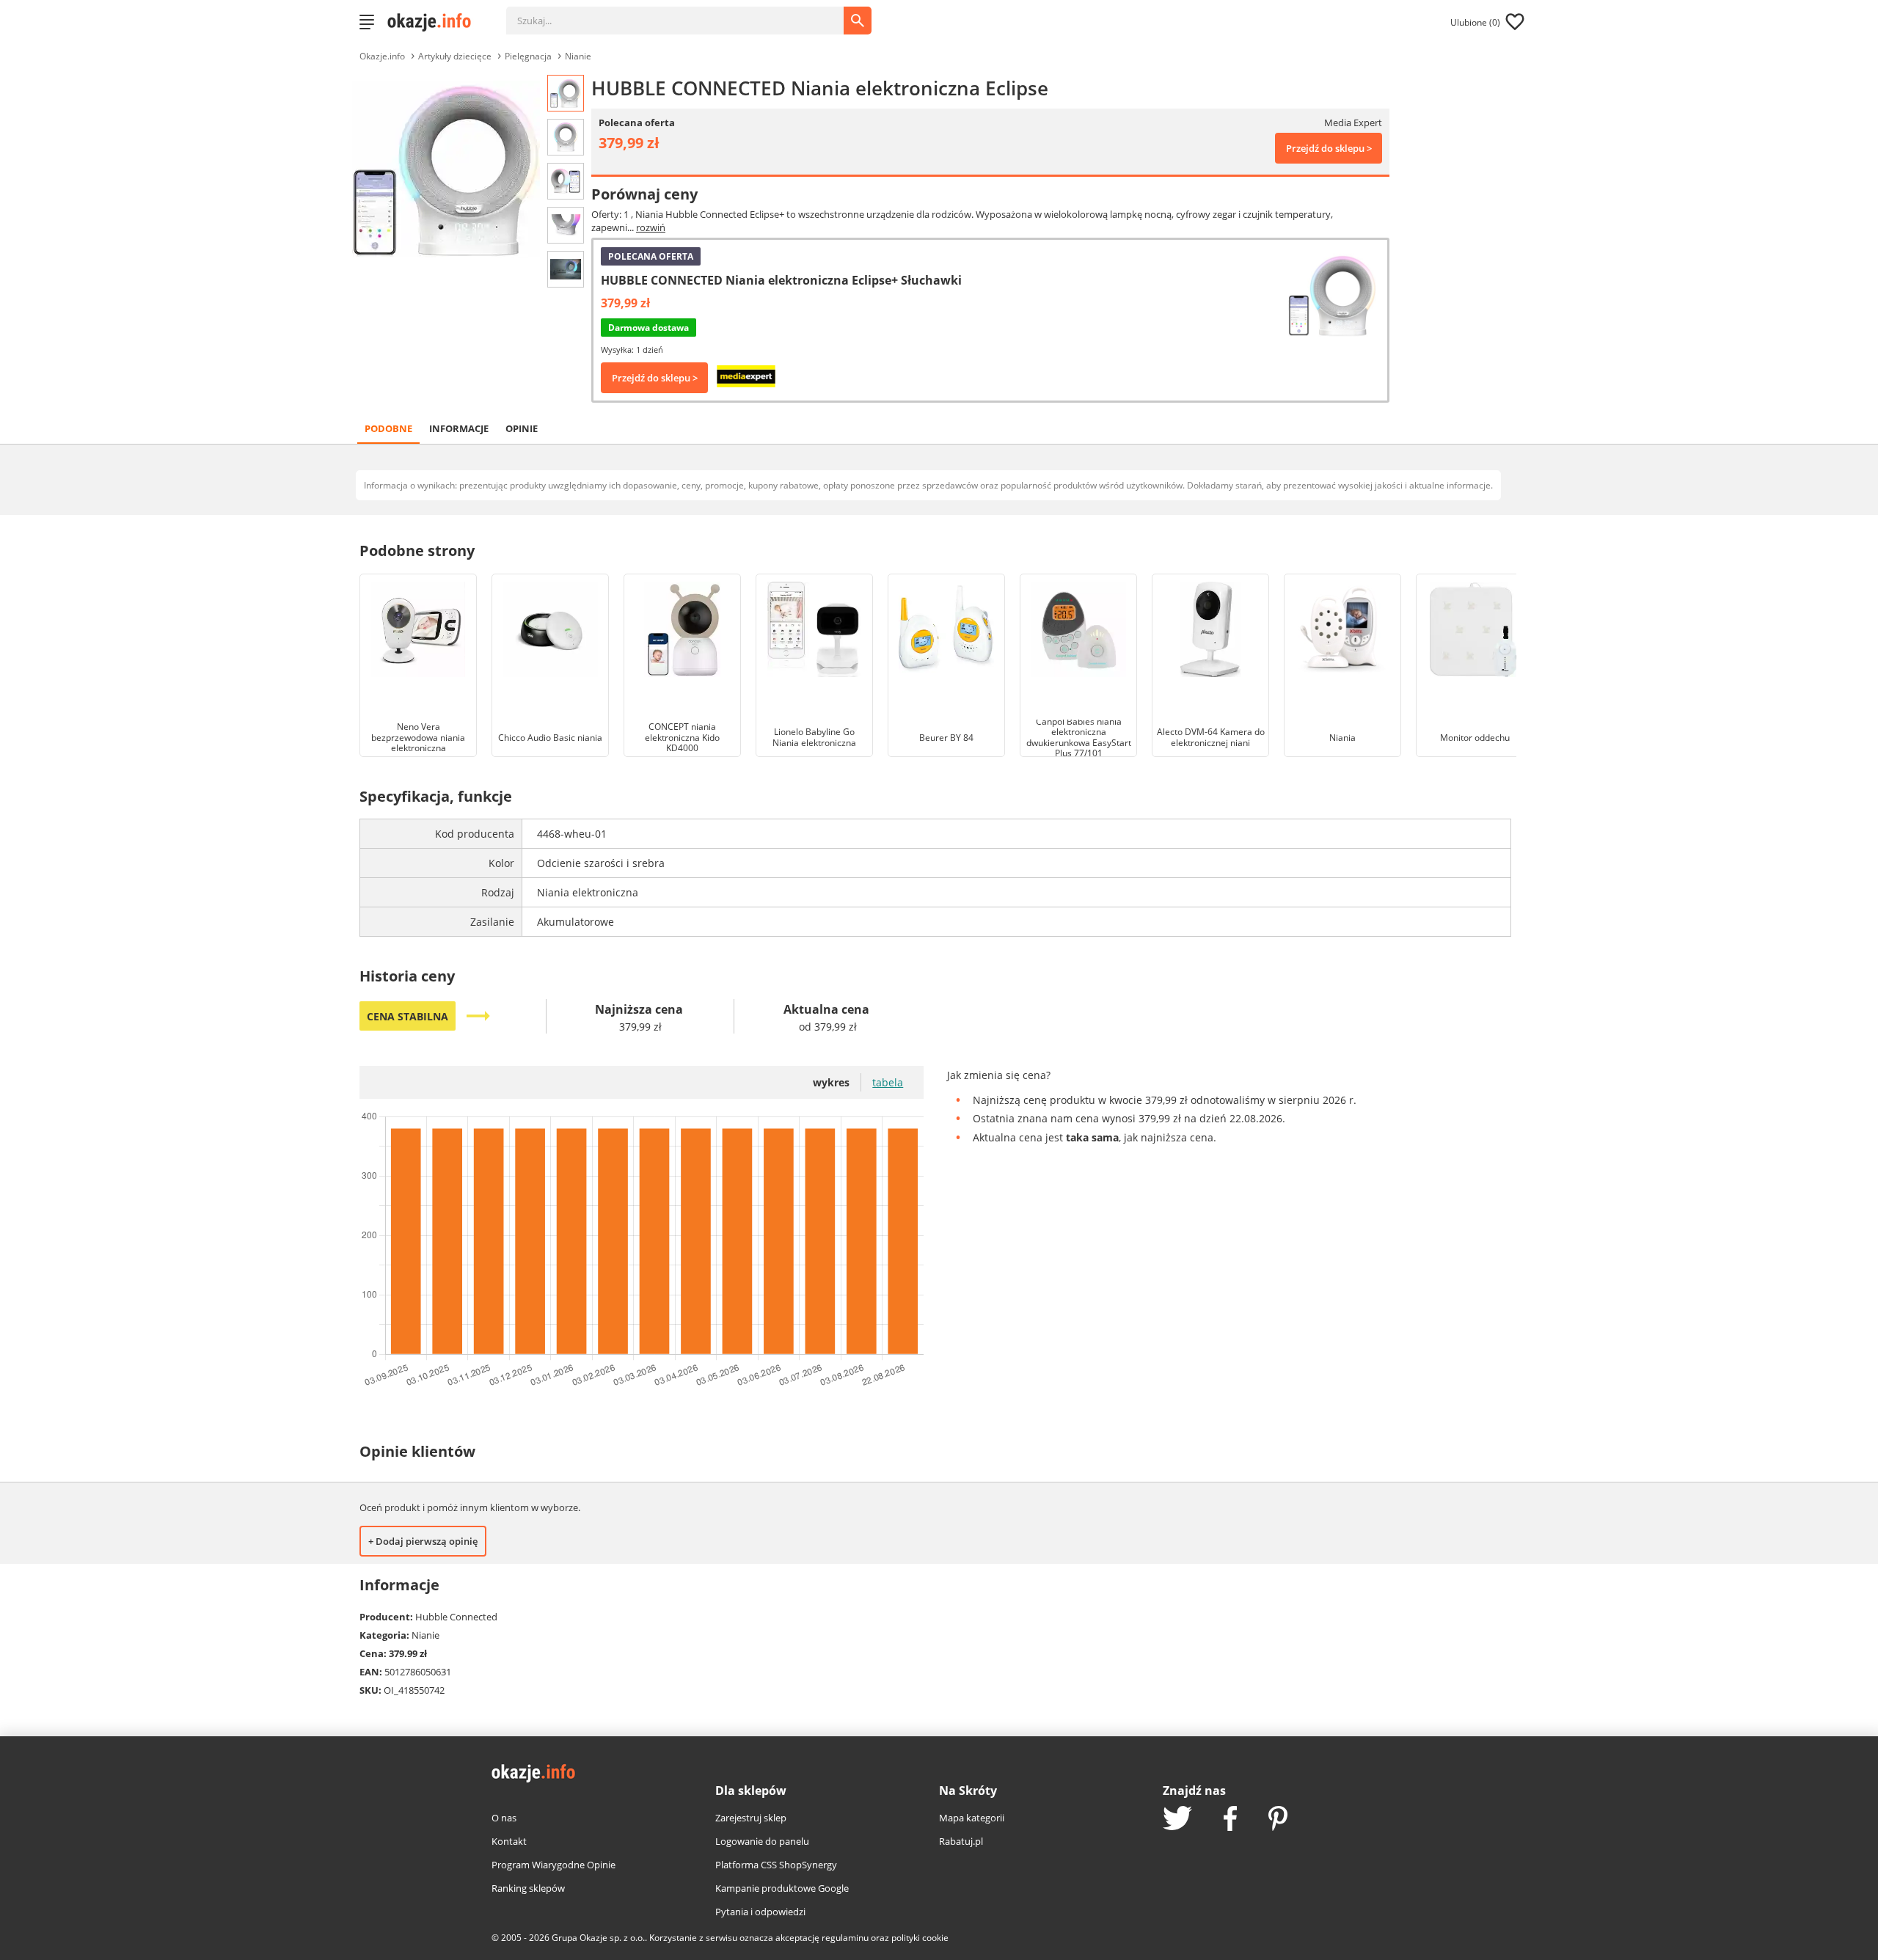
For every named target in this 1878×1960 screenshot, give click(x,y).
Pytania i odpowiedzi (760, 1912)
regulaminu (845, 1938)
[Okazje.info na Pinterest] (1278, 1820)
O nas (504, 1818)
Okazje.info (382, 56)
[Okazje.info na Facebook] (1230, 1820)
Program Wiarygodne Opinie (553, 1865)
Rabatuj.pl (961, 1841)
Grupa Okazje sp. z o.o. (598, 1938)
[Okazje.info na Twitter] (1177, 1820)
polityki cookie (920, 1938)
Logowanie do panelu (762, 1841)
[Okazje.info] (434, 22)
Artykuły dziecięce (455, 56)
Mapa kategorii (972, 1818)
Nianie (578, 56)
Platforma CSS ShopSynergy (776, 1865)
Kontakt (509, 1841)
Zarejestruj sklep (751, 1818)
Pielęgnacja (528, 56)
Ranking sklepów (528, 1888)
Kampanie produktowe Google (782, 1888)
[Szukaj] (686, 13)
